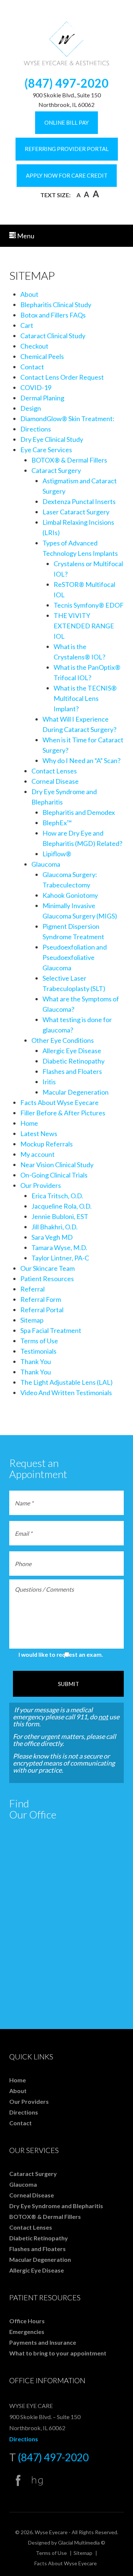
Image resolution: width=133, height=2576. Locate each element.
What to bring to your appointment (58, 2353)
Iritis (49, 1082)
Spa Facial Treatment (51, 1330)
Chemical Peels (42, 356)
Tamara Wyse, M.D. (59, 1247)
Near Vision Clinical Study (57, 1165)
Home (29, 1123)
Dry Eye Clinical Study (52, 439)
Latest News (39, 1133)
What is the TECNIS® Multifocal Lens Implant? (85, 698)
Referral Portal (42, 1310)
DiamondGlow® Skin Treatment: (67, 419)
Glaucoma (46, 864)
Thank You (36, 1361)
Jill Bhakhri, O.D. (54, 1227)
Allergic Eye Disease (72, 1051)
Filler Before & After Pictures (63, 1113)
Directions (36, 429)
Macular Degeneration (76, 1092)
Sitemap (32, 1320)
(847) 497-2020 (66, 83)
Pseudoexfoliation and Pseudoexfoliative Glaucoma (75, 957)
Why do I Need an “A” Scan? (81, 760)
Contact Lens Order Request (62, 377)
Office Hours (27, 2321)
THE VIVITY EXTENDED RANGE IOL (84, 626)
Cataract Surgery (56, 470)
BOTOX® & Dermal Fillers (69, 460)
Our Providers (41, 1185)
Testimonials (38, 1351)
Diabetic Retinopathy (74, 1061)
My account (37, 1154)
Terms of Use (39, 1341)
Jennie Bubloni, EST (60, 1216)
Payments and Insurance (43, 2342)
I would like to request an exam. (61, 1654)
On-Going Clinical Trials (54, 1175)
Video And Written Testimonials (66, 1393)
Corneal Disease (55, 781)
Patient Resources (47, 1279)
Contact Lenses (54, 771)
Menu (25, 236)
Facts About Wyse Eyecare (59, 1102)
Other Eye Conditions (63, 1040)
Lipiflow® (57, 854)
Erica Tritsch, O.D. (57, 1196)
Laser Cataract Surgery (76, 512)
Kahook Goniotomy (70, 895)
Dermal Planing (42, 398)
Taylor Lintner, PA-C (60, 1258)
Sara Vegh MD (52, 1237)
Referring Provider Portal (67, 149)
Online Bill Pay (66, 122)
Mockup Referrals (47, 1144)
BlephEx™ (57, 823)
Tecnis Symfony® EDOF (89, 605)
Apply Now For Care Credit (67, 175)
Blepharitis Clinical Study (56, 305)
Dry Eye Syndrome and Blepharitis (56, 2206)
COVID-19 (36, 387)
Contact (32, 367)
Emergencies (27, 2332)
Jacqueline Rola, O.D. (62, 1206)
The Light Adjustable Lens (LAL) (66, 1382)
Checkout (34, 346)
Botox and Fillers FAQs (53, 315)
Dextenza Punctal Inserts (79, 501)
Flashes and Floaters (72, 1071)
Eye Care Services (46, 450)
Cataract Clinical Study (53, 336)
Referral (33, 1289)
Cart (27, 325)
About (29, 294)
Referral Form (41, 1299)
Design (31, 408)
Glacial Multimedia (79, 2543)
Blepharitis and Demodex (79, 812)
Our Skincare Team (47, 1268)
